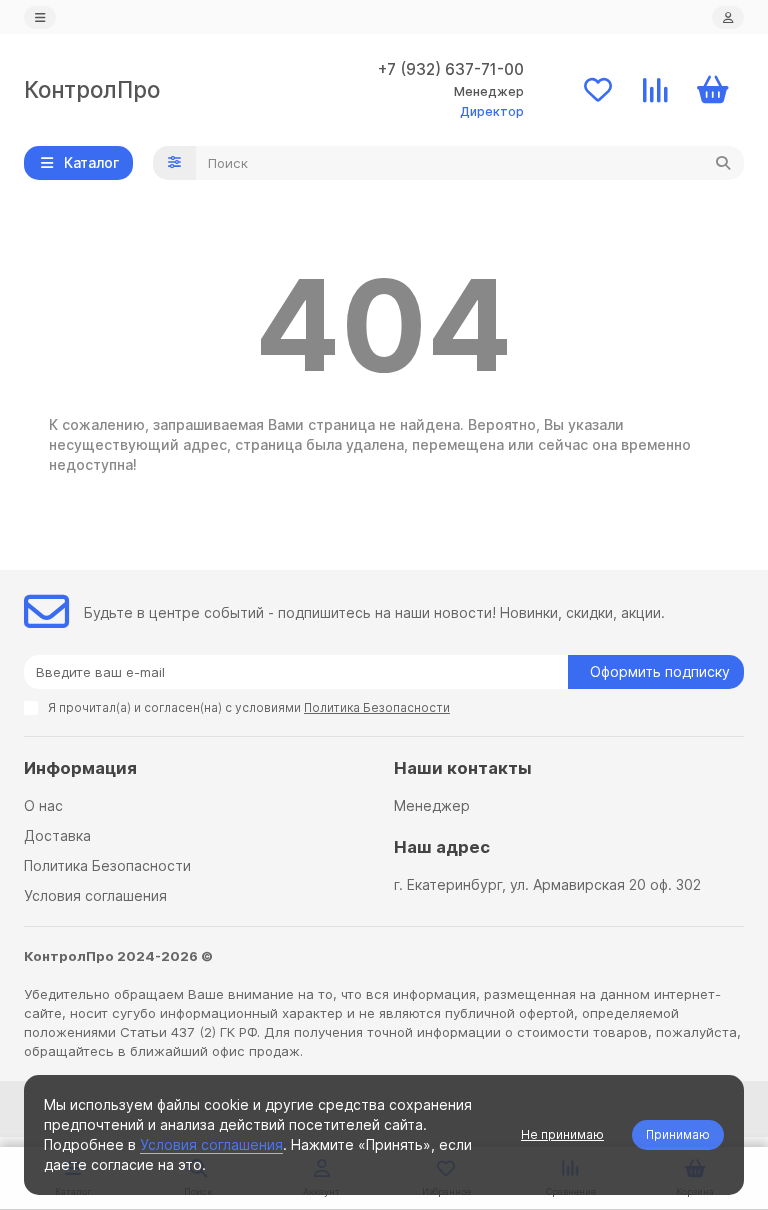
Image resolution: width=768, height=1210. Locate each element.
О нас (43, 805)
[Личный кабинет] (728, 17)
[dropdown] (40, 17)
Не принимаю (562, 1134)
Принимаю (678, 1134)
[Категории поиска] (174, 163)
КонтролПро (92, 89)
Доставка (57, 835)
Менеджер (432, 805)
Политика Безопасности (107, 865)
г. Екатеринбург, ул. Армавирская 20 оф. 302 (547, 884)
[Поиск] (723, 163)
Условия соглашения (95, 895)
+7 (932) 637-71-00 (451, 69)
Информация (80, 768)
